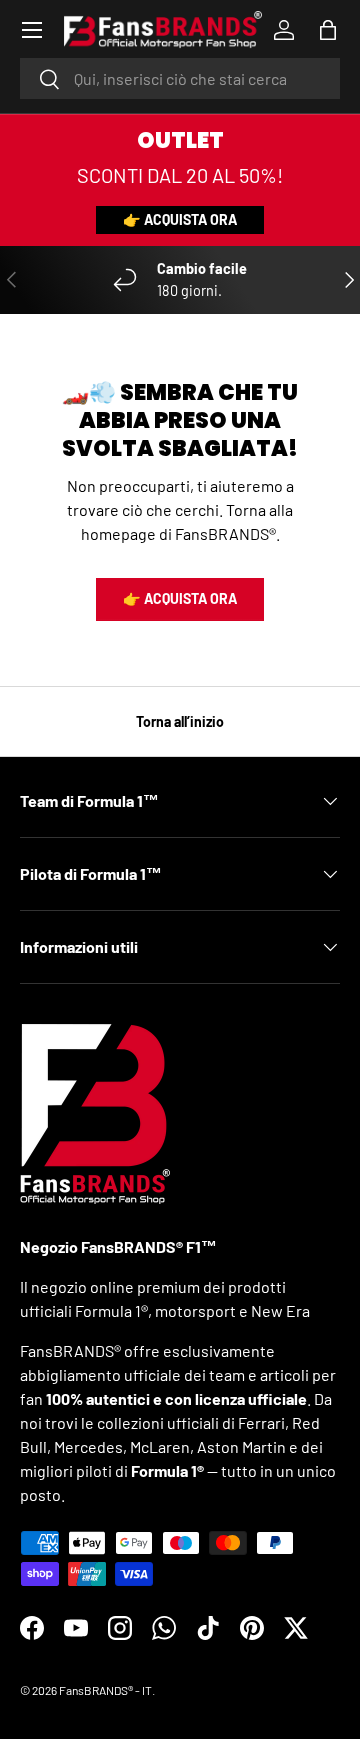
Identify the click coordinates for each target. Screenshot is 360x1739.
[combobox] (180, 78)
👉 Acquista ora (180, 219)
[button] (328, 30)
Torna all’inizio (180, 721)
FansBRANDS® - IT (105, 1690)
